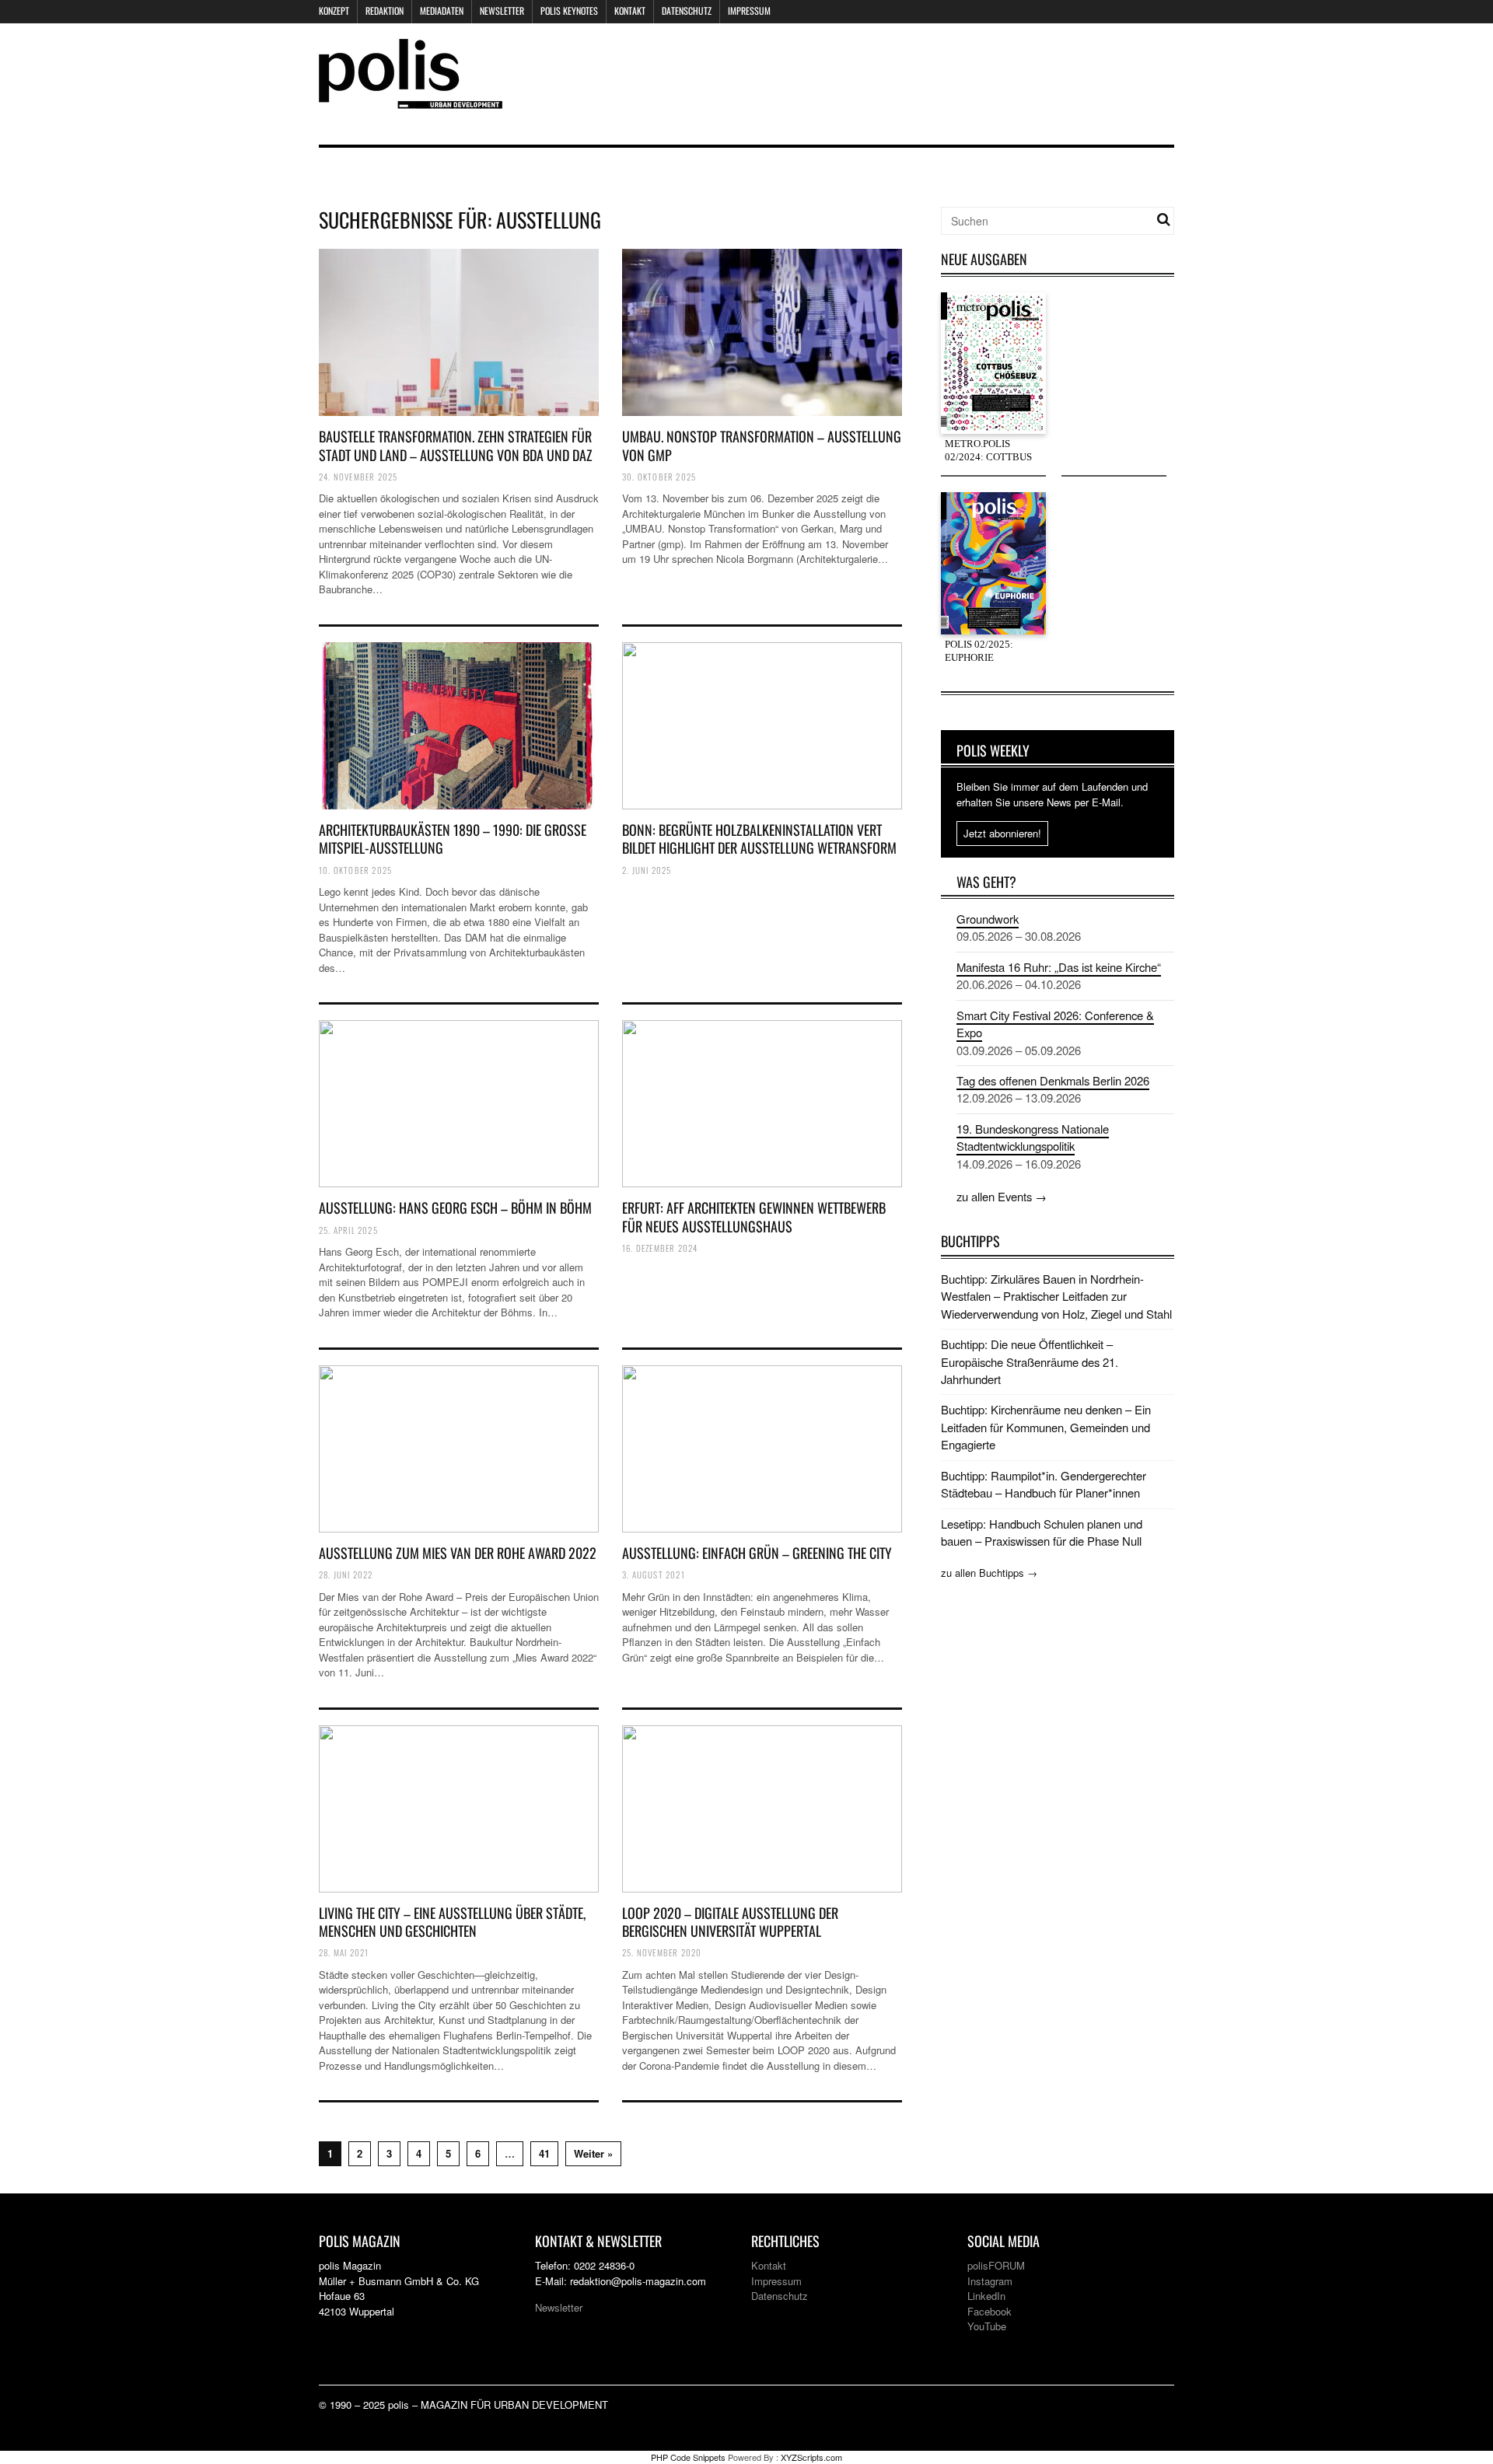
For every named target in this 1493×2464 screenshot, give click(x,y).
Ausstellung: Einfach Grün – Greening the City (757, 1553)
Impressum (749, 10)
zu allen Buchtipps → (989, 1573)
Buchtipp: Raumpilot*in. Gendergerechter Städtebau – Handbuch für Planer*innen (1044, 1484)
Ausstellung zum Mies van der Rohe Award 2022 (458, 1553)
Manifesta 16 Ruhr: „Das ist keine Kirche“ (1059, 967)
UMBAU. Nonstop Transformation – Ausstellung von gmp (762, 445)
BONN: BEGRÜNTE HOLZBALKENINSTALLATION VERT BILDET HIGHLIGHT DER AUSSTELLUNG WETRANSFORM (759, 839)
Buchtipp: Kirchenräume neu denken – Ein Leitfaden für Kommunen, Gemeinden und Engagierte (1046, 1427)
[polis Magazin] (411, 99)
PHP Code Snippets (688, 2457)
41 (544, 2153)
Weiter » (593, 2153)
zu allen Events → (1002, 1196)
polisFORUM (996, 2265)
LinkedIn (986, 2296)
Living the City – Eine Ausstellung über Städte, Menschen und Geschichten (452, 1922)
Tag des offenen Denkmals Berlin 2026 (1053, 1080)
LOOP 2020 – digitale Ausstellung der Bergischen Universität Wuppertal (730, 1922)
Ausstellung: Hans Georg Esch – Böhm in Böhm (455, 1208)
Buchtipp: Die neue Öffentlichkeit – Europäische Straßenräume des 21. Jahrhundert (1030, 1361)
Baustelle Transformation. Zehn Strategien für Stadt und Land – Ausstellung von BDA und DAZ (456, 445)
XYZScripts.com (811, 2457)
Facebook (990, 2311)
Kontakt (630, 10)
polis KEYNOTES (569, 10)
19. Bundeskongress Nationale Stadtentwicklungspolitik (1033, 1137)
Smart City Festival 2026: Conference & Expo (1055, 1024)
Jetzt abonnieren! (1002, 833)
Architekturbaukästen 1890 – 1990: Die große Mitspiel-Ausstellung (453, 839)
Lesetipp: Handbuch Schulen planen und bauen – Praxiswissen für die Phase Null (1042, 1532)
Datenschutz (687, 10)
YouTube (987, 2326)
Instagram (990, 2281)
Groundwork (988, 919)
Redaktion (385, 10)
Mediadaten (442, 10)
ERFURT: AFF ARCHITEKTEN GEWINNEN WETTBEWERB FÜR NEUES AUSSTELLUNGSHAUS (754, 1216)
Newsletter (502, 10)
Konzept (334, 10)
